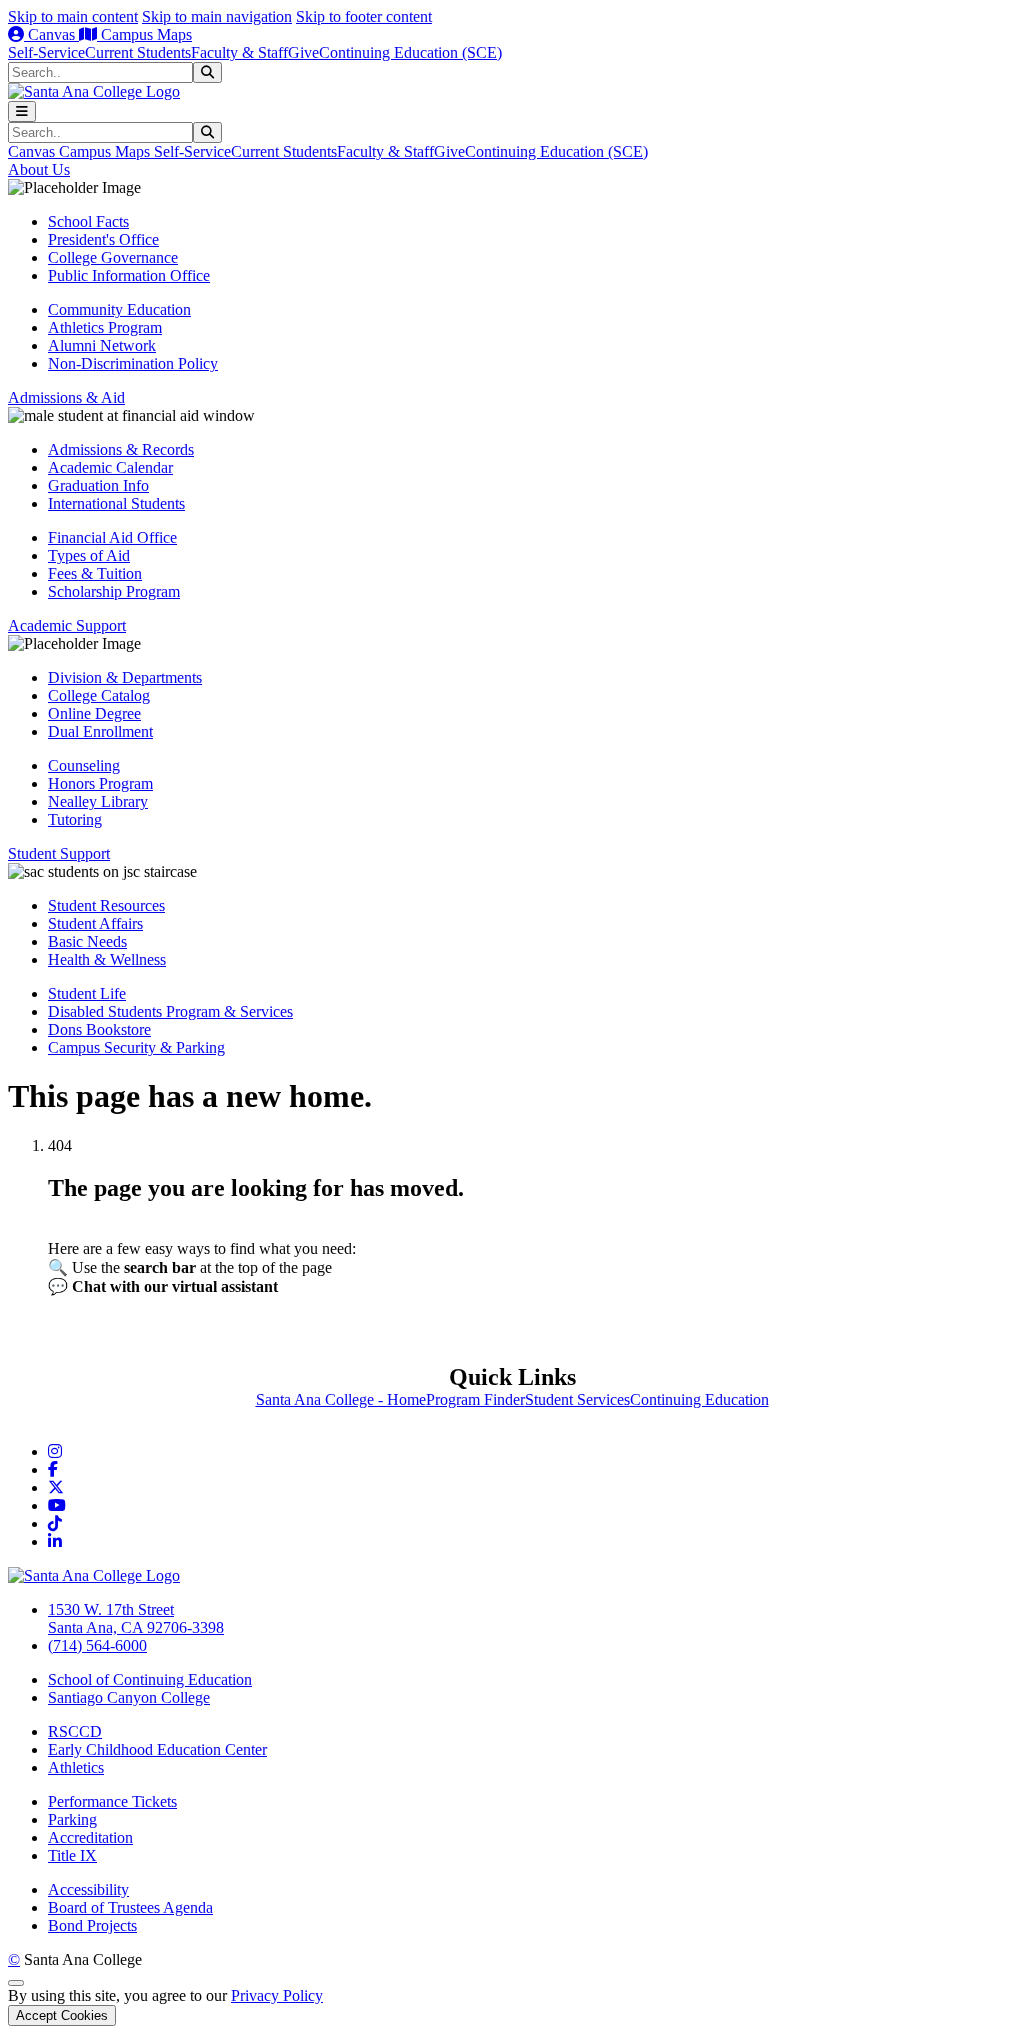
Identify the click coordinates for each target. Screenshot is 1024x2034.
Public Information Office (129, 275)
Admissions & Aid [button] (66, 397)
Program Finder (475, 1399)
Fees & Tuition (95, 573)
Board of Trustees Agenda (130, 1907)
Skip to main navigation (217, 16)
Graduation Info (98, 485)
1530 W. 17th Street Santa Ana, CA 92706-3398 (136, 1618)
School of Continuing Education (150, 1679)
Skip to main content (73, 16)
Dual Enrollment (100, 731)
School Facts (88, 221)
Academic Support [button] (67, 625)
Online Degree (94, 713)
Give (303, 52)
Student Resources (106, 905)
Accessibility (88, 1889)
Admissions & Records (121, 449)
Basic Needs (87, 941)
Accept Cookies (62, 2015)
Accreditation (90, 1837)
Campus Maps (144, 34)
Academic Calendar (110, 467)
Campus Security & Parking (136, 1047)
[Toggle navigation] (22, 111)
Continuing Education (699, 1399)
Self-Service (46, 52)
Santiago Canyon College (129, 1697)
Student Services (577, 1399)
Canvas (51, 34)
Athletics (76, 1767)
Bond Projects (92, 1925)
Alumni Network (102, 345)
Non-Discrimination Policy (133, 363)
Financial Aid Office (112, 537)
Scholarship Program (114, 591)
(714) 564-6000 (97, 1645)
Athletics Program (105, 327)
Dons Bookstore (99, 1029)
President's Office (103, 239)
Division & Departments (125, 677)
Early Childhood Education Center (157, 1749)
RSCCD (75, 1731)
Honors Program (100, 783)
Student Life (87, 993)
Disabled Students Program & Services (170, 1011)
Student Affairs (95, 923)
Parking (72, 1819)
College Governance (113, 257)
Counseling (84, 765)
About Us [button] (39, 169)
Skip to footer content (364, 16)
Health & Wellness (107, 959)
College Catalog (99, 695)
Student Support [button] (59, 853)
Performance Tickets (112, 1801)
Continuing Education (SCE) (410, 52)
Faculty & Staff (239, 52)
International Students (116, 503)
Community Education (119, 309)
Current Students (138, 52)
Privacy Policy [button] (277, 1995)
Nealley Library (98, 801)
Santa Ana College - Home (341, 1399)
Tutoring (75, 819)
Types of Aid (89, 555)
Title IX (72, 1855)
